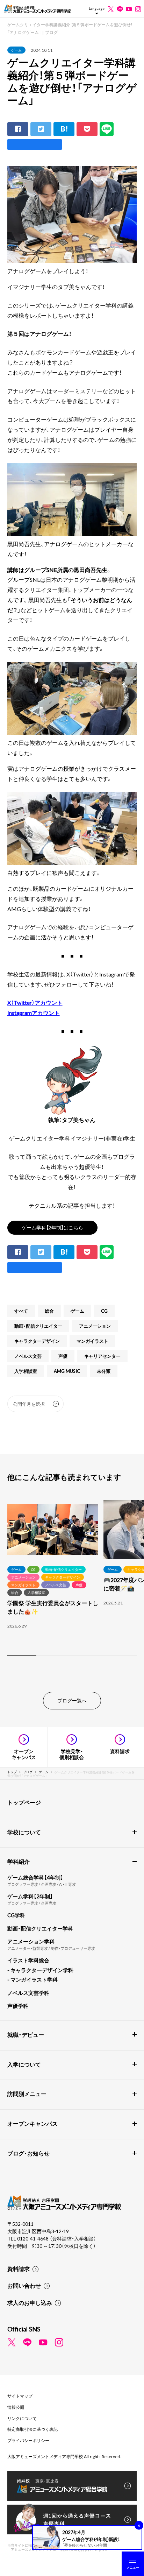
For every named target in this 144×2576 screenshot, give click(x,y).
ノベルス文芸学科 (28, 1993)
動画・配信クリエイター (38, 1326)
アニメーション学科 (31, 1941)
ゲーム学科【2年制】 (30, 1896)
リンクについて (22, 2418)
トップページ (24, 1802)
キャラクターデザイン (37, 1341)
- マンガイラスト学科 (33, 1979)
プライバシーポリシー (28, 2440)
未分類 (104, 1371)
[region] (72, 1579)
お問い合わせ (24, 2285)
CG (104, 1311)
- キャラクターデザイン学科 (40, 1970)
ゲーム (16, 50)
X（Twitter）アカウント (35, 1002)
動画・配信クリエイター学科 (40, 1928)
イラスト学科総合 (28, 1960)
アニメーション (95, 1326)
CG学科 (16, 1915)
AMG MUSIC (67, 1371)
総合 (49, 1311)
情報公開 (16, 2407)
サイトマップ (20, 2396)
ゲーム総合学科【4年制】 (35, 1877)
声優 (63, 1356)
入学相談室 (26, 1371)
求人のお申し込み (30, 2302)
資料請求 (19, 2268)
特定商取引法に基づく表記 (33, 2429)
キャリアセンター (102, 1356)
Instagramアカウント (34, 1012)
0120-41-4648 (33, 2238)
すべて (21, 1311)
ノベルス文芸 (28, 1356)
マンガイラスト (92, 1341)
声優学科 (18, 2006)
